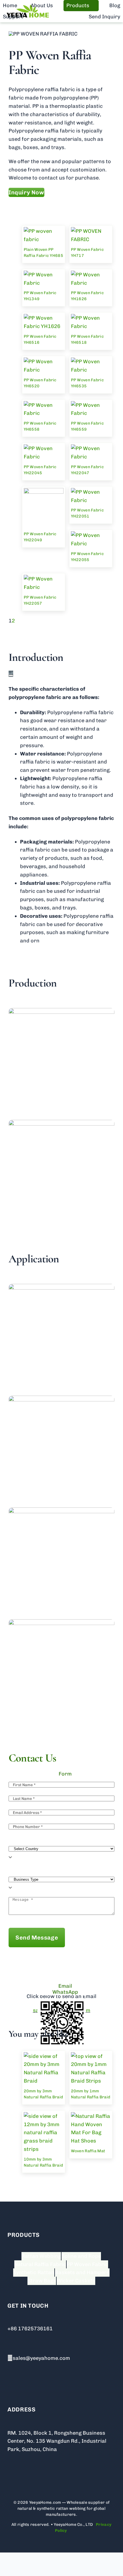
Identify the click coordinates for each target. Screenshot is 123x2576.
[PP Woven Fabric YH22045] (44, 448)
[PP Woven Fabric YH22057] (44, 579)
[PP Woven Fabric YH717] (91, 231)
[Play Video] (11, 675)
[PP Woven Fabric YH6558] (44, 405)
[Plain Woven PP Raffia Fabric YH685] (44, 231)
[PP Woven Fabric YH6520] (44, 362)
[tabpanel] (61, 1868)
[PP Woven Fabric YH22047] (91, 448)
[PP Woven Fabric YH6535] (91, 362)
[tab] (61, 1774)
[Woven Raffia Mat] (91, 2116)
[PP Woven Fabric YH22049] (44, 492)
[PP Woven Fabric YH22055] (91, 535)
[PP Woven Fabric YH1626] (91, 275)
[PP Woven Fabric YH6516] (44, 318)
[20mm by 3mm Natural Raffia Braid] (44, 2056)
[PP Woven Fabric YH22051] (91, 492)
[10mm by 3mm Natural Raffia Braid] (44, 2116)
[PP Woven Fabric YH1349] (44, 275)
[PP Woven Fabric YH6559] (91, 405)
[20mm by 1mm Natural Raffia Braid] (91, 2056)
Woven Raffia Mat (88, 2151)
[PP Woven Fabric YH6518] (91, 318)
